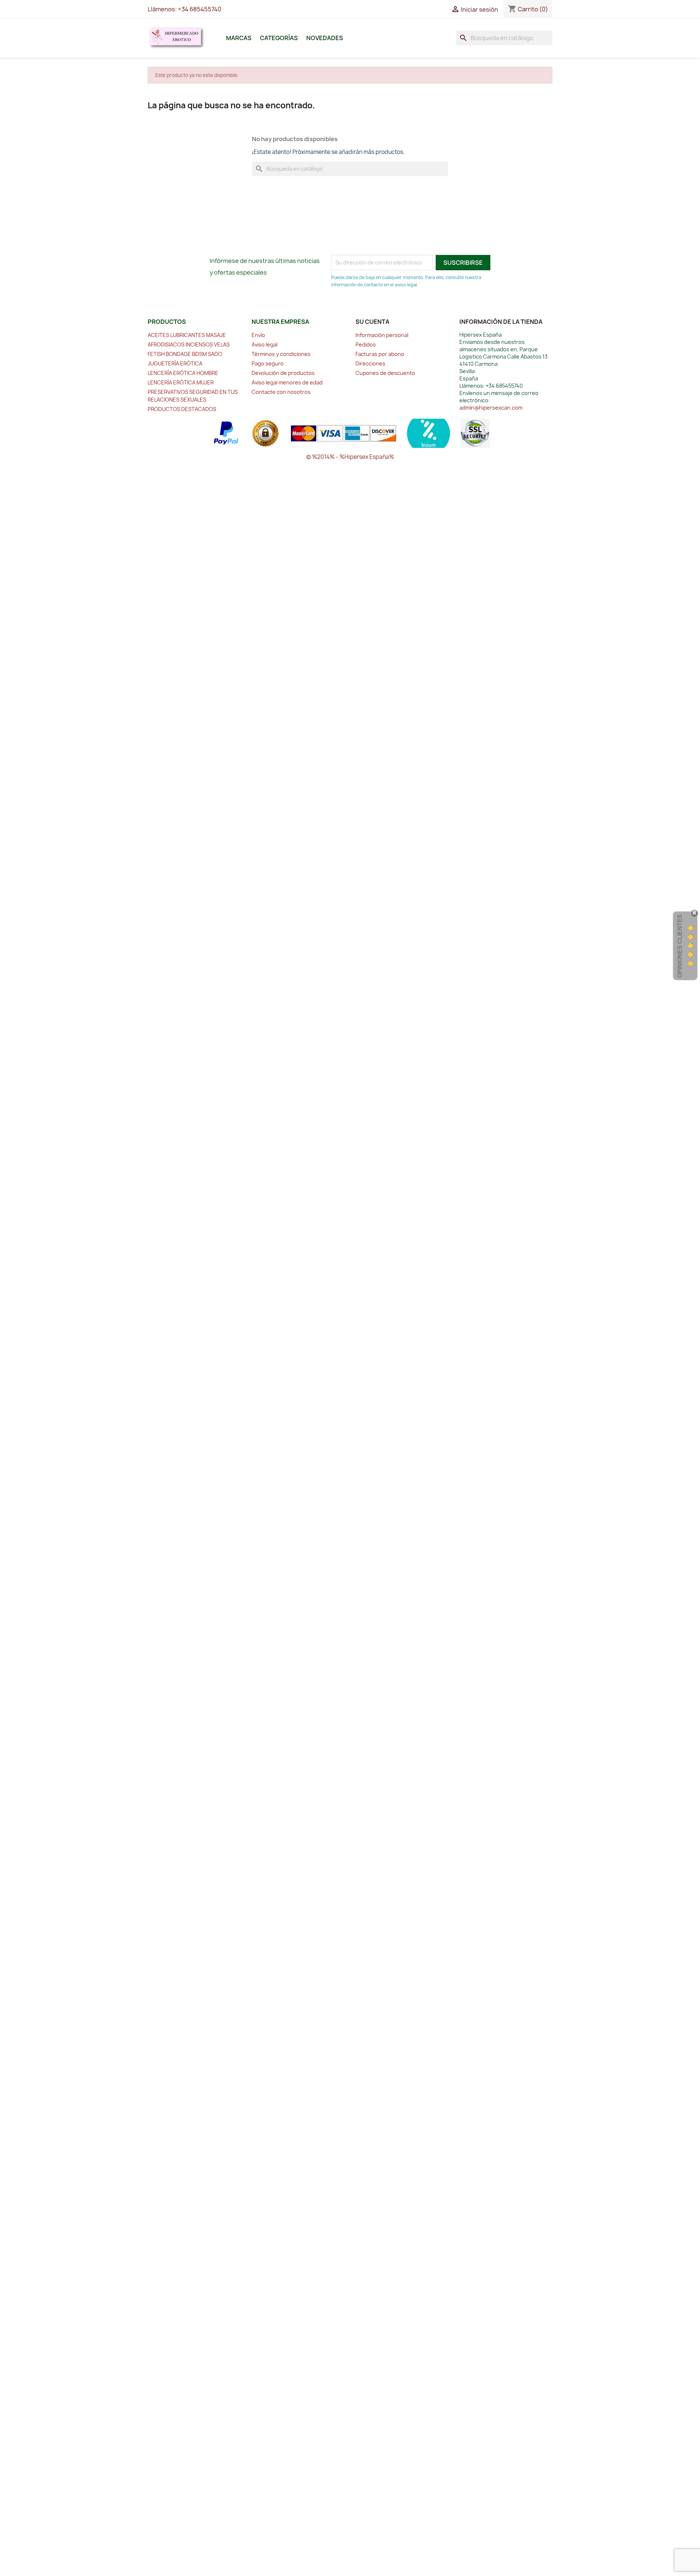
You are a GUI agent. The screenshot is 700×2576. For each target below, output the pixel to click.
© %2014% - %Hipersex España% (350, 457)
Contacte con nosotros (281, 392)
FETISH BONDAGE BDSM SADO (185, 354)
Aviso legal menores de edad (287, 382)
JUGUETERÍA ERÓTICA (175, 363)
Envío (258, 335)
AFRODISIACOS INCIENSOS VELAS (189, 344)
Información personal (382, 335)
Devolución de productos (283, 373)
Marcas (239, 38)
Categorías (279, 38)
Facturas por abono (380, 354)
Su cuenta (372, 322)
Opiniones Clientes (680, 946)
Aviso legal (265, 344)
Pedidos (366, 344)
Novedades (325, 38)
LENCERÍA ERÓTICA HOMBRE (183, 373)
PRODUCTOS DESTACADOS (182, 409)
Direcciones (370, 363)
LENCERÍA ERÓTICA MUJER (181, 382)
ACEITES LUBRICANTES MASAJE (187, 335)
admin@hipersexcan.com (491, 408)
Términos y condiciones (281, 354)
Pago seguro (268, 363)
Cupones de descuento (385, 373)
